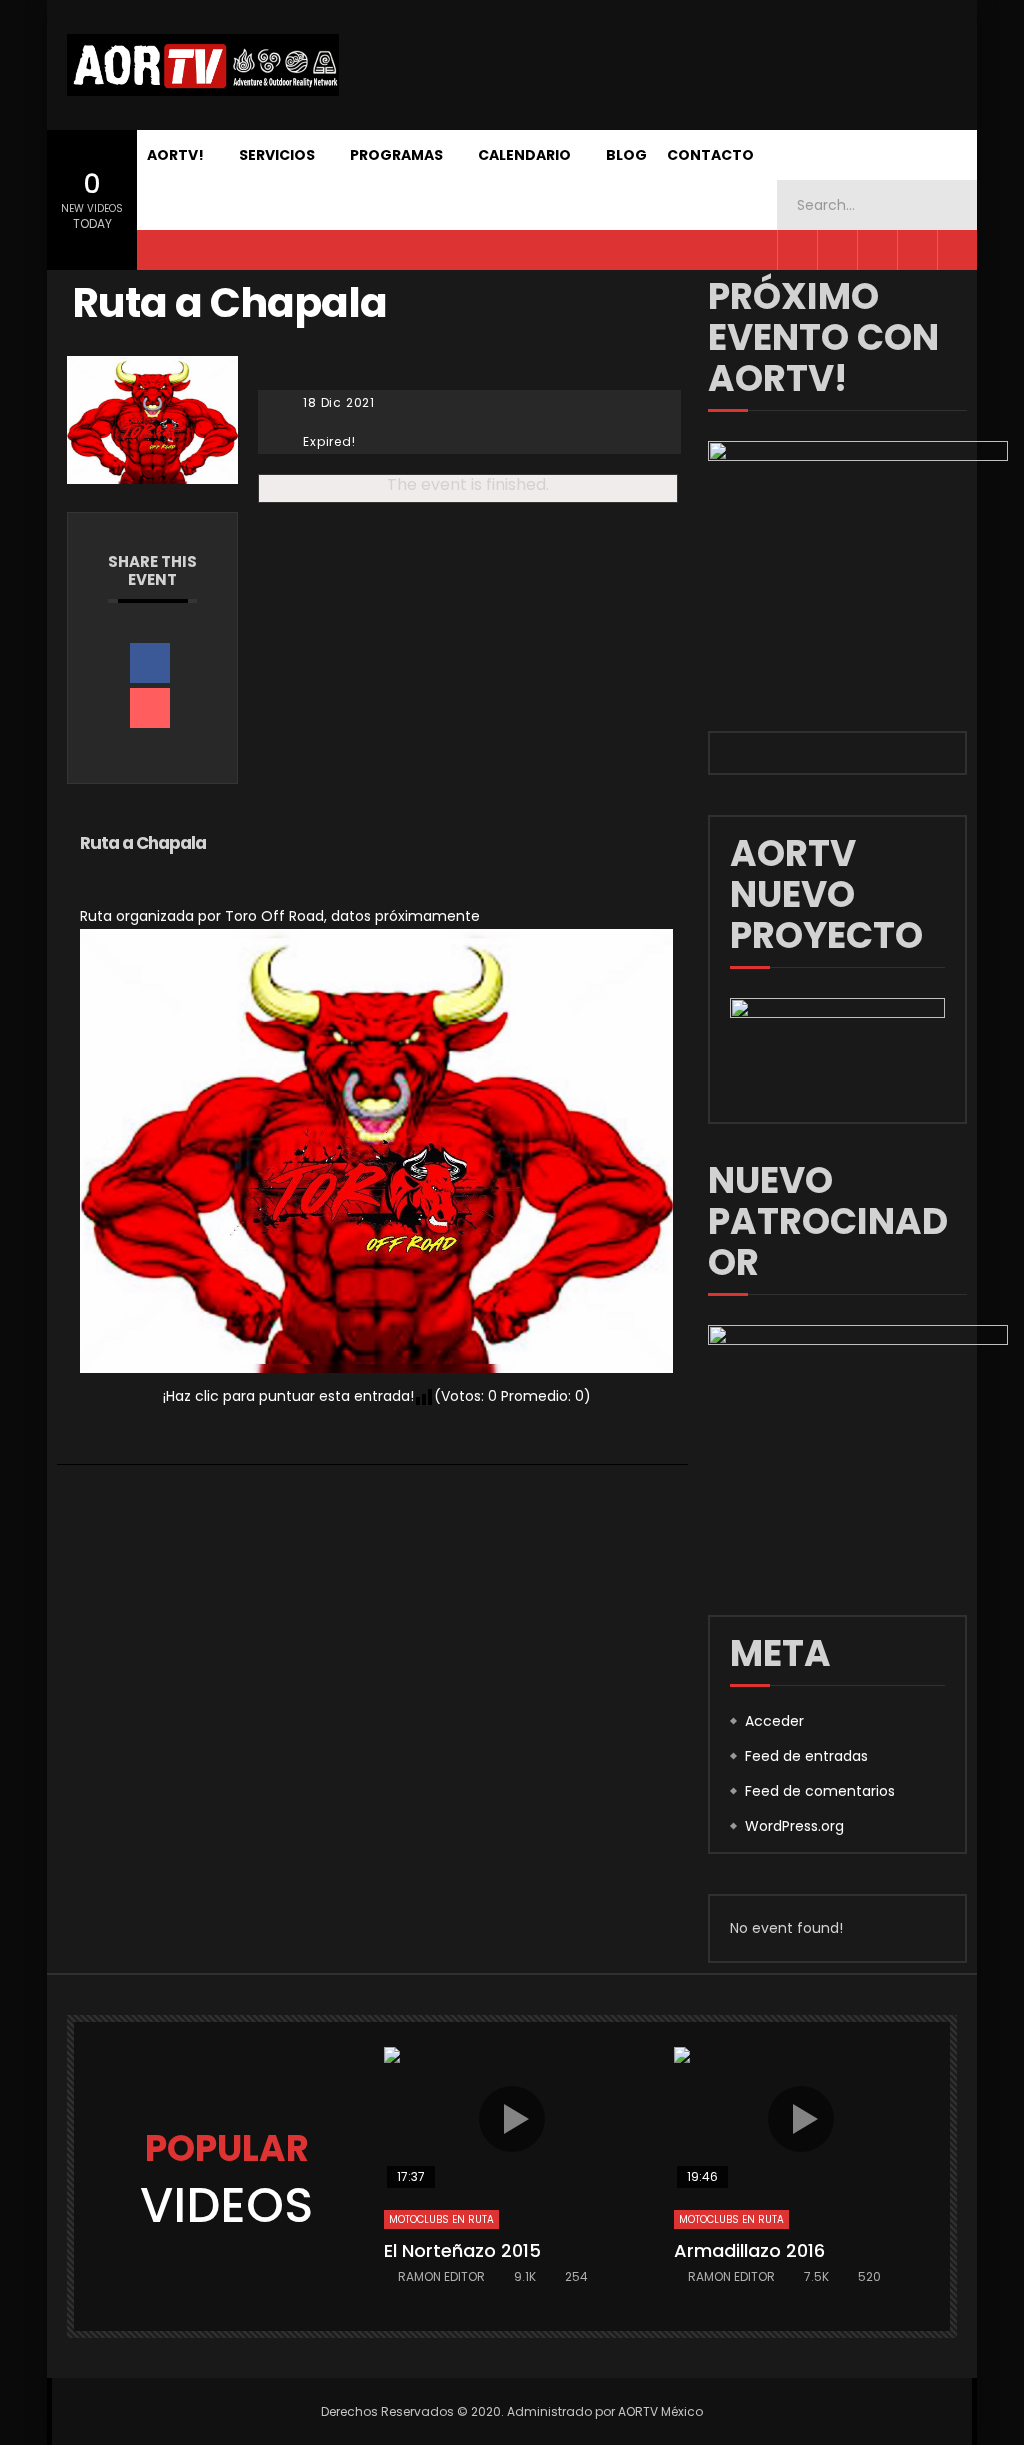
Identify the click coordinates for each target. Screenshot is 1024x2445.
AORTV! (175, 155)
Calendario (524, 155)
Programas (396, 155)
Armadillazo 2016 (749, 2250)
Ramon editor (441, 2276)
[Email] (150, 708)
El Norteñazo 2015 (462, 2250)
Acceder (774, 1721)
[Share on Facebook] (150, 663)
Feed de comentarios (820, 1791)
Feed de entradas (806, 1756)
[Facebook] (797, 250)
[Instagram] (917, 250)
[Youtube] (877, 250)
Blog (626, 155)
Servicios (277, 155)
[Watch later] (957, 250)
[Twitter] (837, 250)
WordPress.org (794, 1826)
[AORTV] (203, 65)
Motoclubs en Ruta (441, 2219)
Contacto (710, 155)
